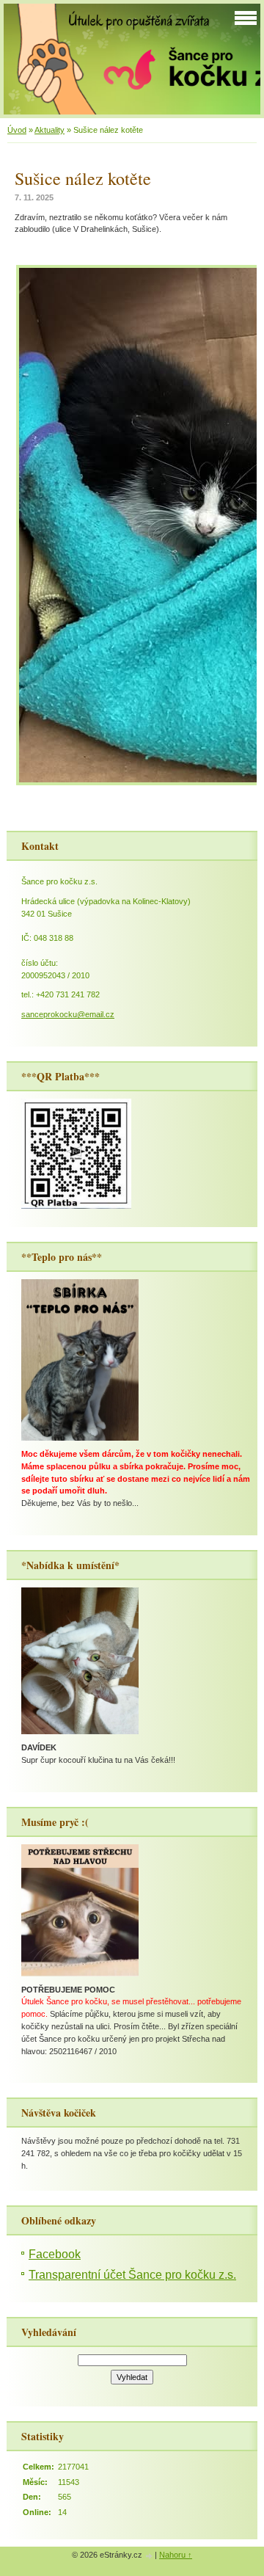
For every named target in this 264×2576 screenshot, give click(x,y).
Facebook (55, 2254)
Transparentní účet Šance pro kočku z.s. (132, 2275)
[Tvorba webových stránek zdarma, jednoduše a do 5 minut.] (150, 2556)
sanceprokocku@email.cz (68, 1014)
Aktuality (49, 130)
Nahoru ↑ (176, 2555)
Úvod (17, 130)
